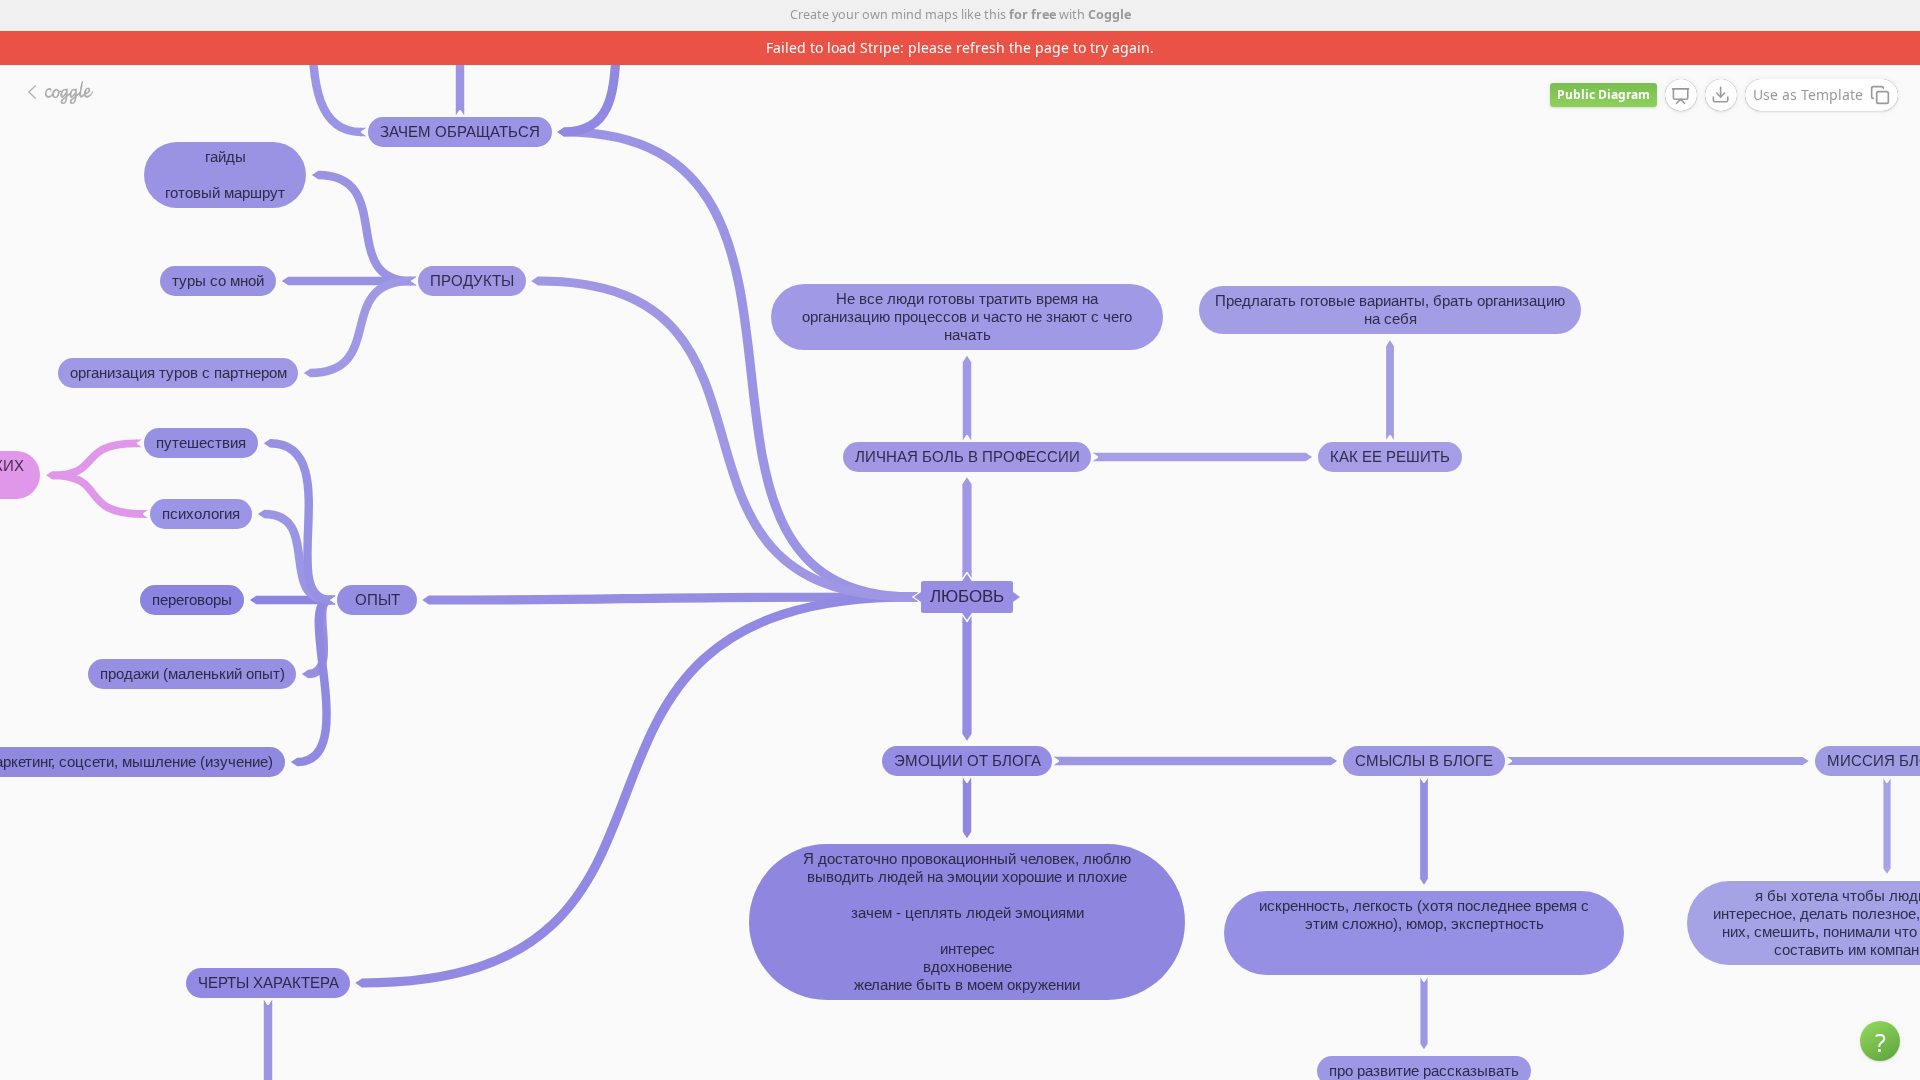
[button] (1880, 1041)
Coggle (1109, 14)
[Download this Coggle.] (1721, 95)
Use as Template (1808, 94)
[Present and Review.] (1681, 96)
